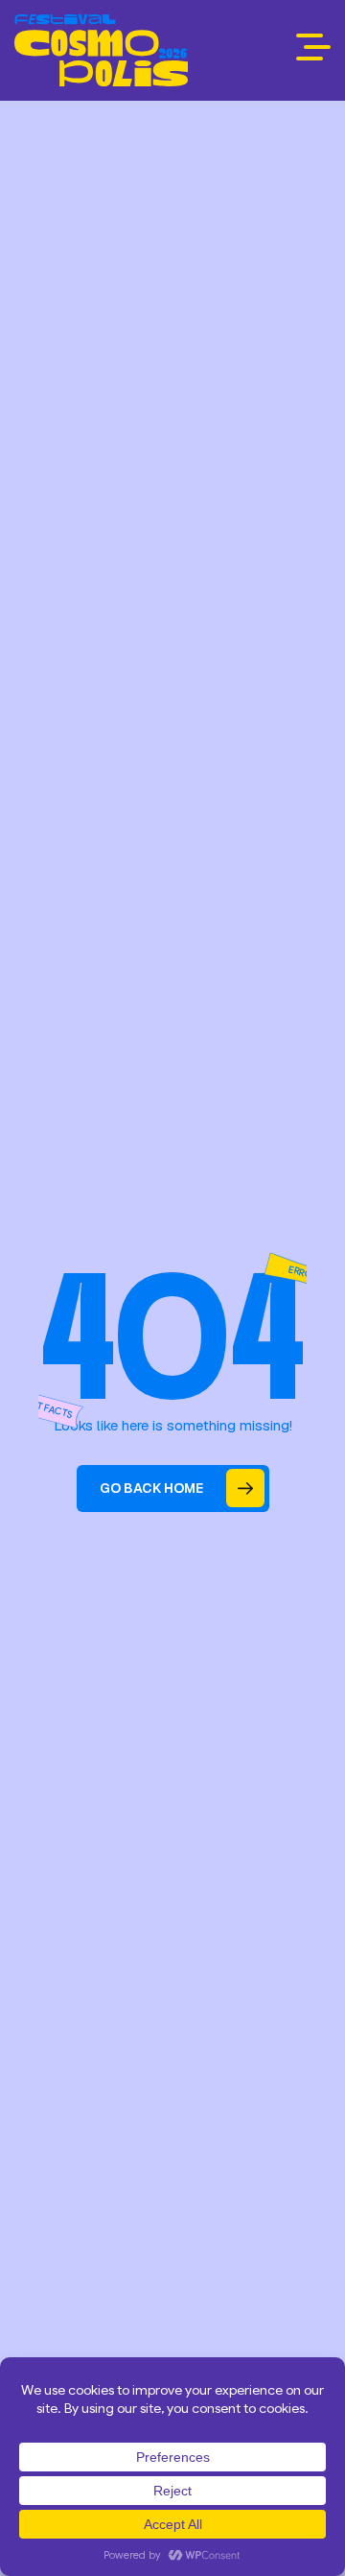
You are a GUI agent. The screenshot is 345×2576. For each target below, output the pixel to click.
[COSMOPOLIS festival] (101, 50)
